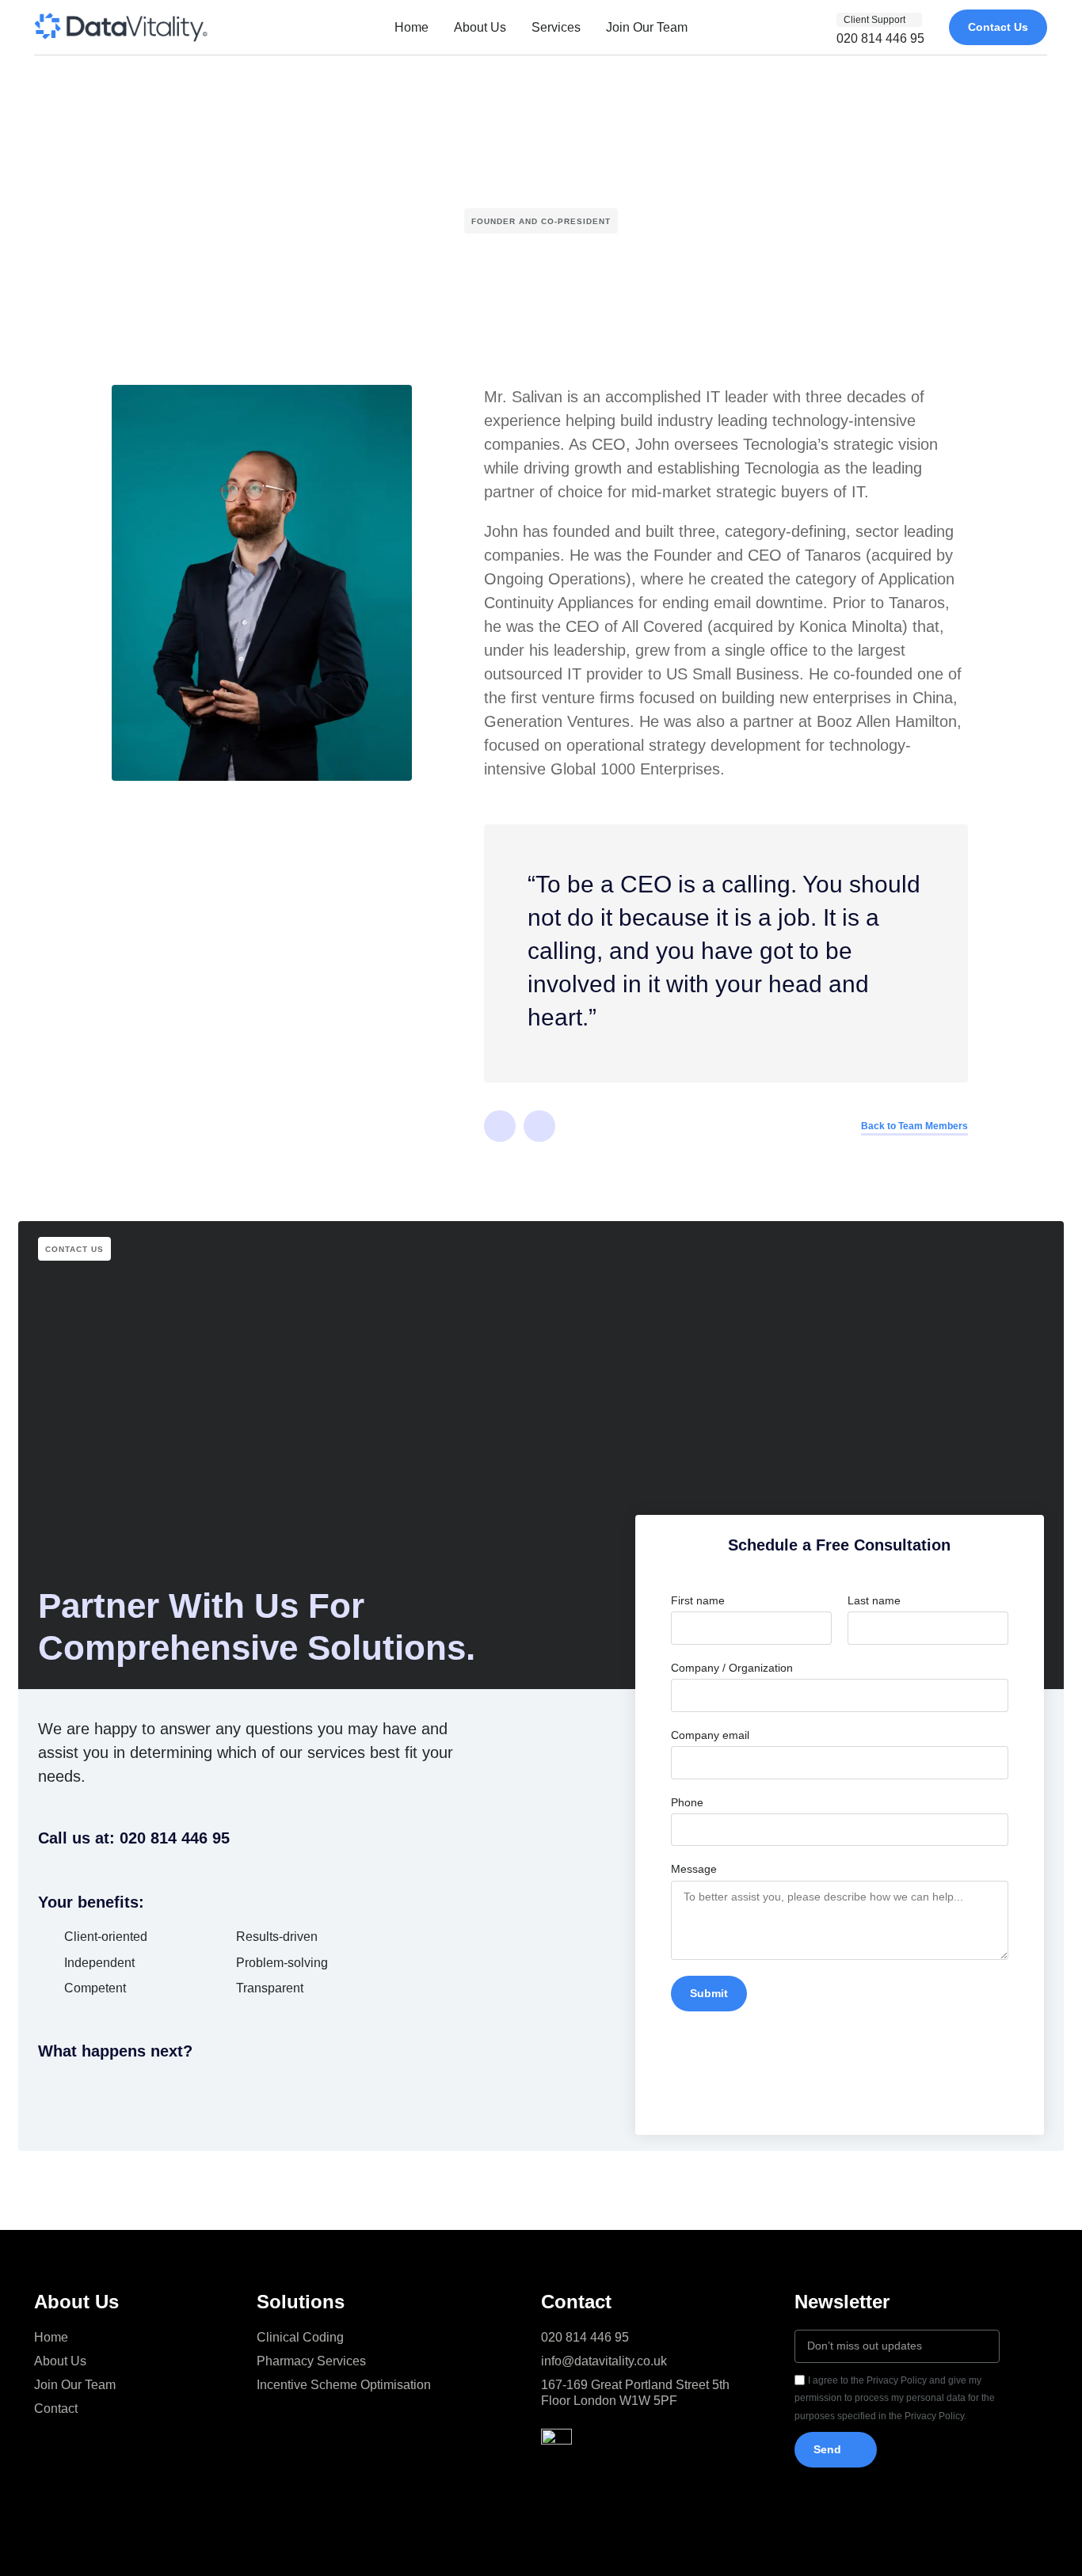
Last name (874, 1600)
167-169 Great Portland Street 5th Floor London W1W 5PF (635, 2393)
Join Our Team (647, 27)
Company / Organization (732, 1668)
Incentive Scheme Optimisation (344, 2385)
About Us (480, 27)
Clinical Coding (300, 2337)
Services (556, 27)
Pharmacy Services (311, 2361)
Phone (687, 1802)
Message (694, 1869)
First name (698, 1600)
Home (411, 27)
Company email (710, 1735)
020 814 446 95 (585, 2337)
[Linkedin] (500, 1126)
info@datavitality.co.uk (604, 2361)
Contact (56, 2409)
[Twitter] (539, 1126)
